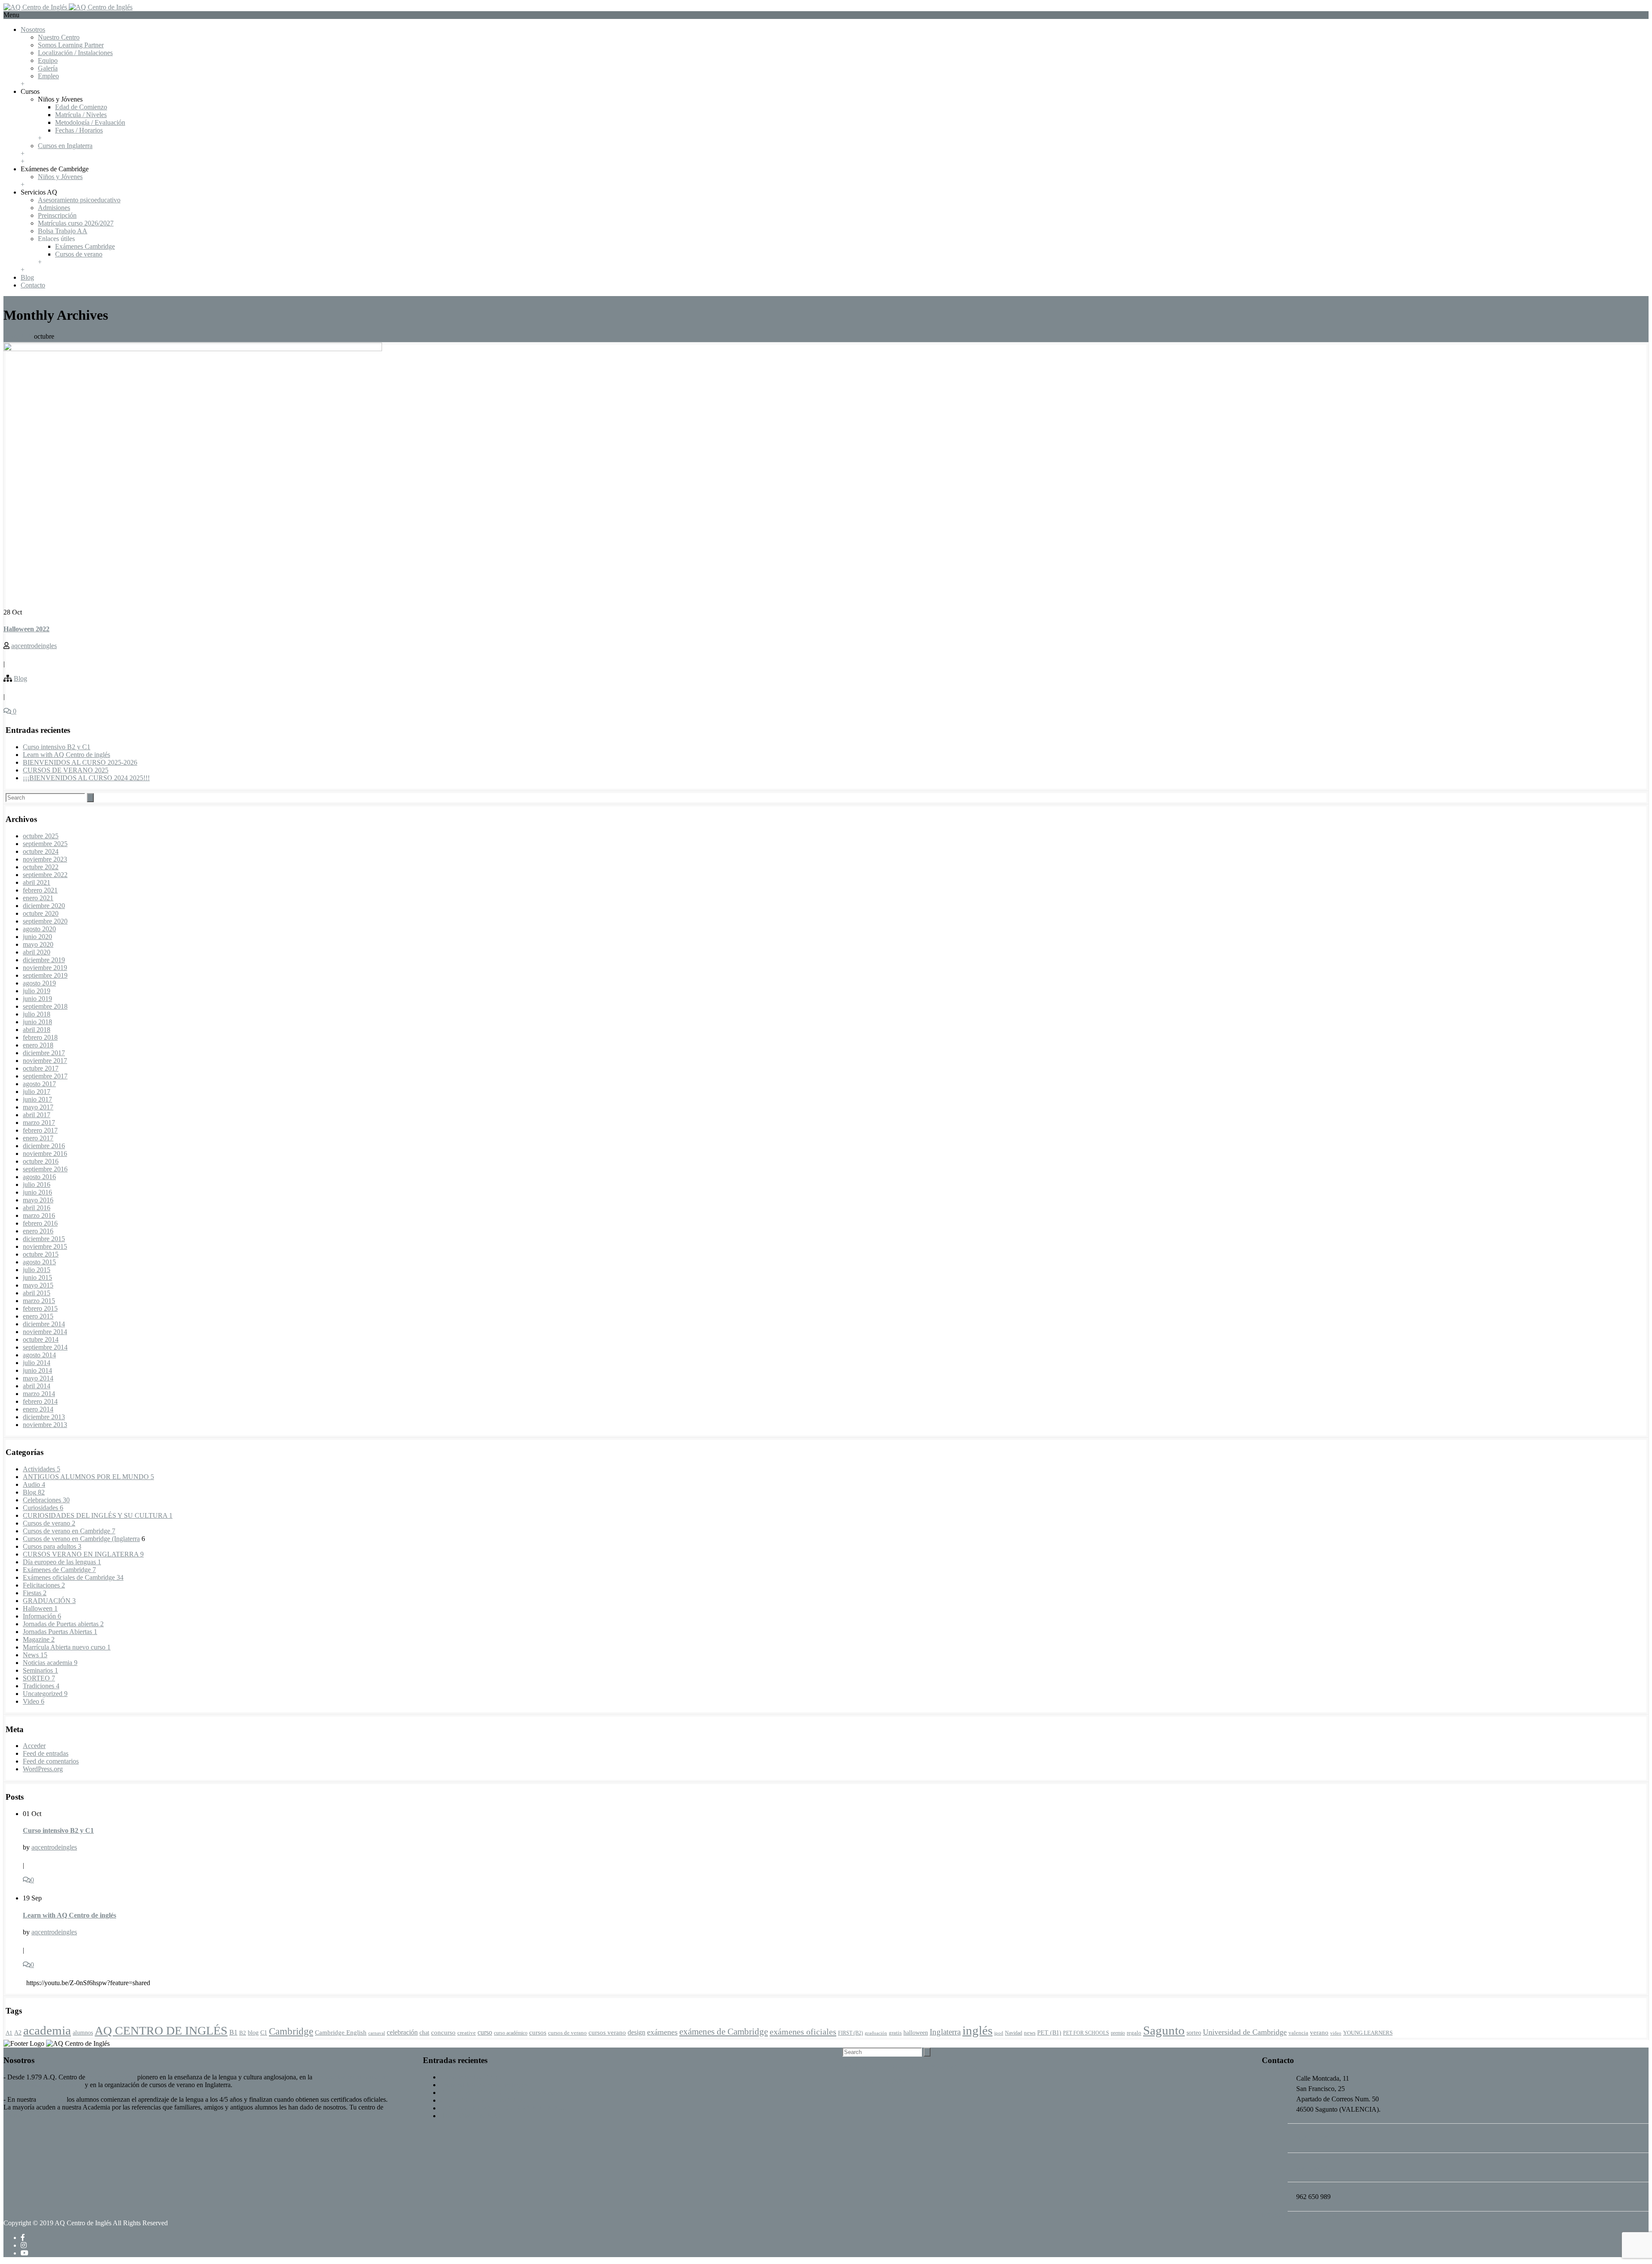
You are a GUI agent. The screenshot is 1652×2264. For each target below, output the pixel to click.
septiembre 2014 (45, 1347)
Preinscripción (57, 215)
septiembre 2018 (45, 1006)
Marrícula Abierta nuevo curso (67, 1647)
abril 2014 (37, 1386)
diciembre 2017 (44, 1053)
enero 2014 (38, 1409)
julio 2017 (37, 1092)
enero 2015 (38, 1316)
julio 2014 (37, 1363)
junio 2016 (37, 1192)
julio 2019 (37, 991)
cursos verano (607, 2032)
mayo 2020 (38, 944)
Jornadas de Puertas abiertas (63, 1624)
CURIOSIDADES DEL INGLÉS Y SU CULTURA (98, 1515)
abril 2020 (37, 952)
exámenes (662, 2032)
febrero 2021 (40, 890)
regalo (1134, 2033)
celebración (402, 2032)
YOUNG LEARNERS (1368, 2033)
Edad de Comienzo (81, 107)
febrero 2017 (40, 1130)
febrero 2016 (40, 1223)
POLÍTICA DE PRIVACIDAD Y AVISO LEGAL (912, 2067)
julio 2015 (37, 1270)
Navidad (1014, 2033)
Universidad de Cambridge (1245, 2032)
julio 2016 (37, 1185)
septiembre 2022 (45, 875)
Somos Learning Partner (71, 45)
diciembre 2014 (44, 1324)
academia (47, 2030)
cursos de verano (567, 2033)
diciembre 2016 (44, 1146)
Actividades (42, 1469)
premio (1118, 2033)
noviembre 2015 (45, 1246)
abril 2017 (37, 1115)
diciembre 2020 (44, 906)
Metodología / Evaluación (90, 122)
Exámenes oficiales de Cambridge (73, 1577)
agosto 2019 (39, 983)
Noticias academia (50, 1663)
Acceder (34, 1746)
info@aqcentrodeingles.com (1300, 2215)
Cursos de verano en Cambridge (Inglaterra (81, 1539)
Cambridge (291, 2031)
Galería (48, 68)
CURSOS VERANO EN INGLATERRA (83, 1554)
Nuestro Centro (59, 37)
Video (34, 1701)
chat (424, 2033)
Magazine (39, 1639)
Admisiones (54, 208)
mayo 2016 (38, 1200)
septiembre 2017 (45, 1076)
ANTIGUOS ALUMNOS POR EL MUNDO (88, 1477)
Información (42, 1616)
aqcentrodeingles (34, 646)
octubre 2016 (41, 1161)
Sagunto (1164, 2030)
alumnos (83, 2033)
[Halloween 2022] (193, 349)
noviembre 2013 (45, 1425)
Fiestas (35, 1593)
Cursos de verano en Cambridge (69, 1531)
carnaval (377, 2033)
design (636, 2032)
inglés (977, 2030)
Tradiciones (41, 1686)
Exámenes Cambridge (85, 246)
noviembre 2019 (45, 968)
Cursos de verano (79, 254)
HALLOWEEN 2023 (470, 2116)
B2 (243, 2033)
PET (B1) (1049, 2033)
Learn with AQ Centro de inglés (66, 755)
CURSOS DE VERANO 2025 (66, 770)
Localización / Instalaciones (75, 53)
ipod (999, 2033)
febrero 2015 (40, 1308)
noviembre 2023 (45, 859)
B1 (233, 2032)
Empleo (48, 76)
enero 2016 (38, 1231)
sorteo (1194, 2033)
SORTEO (39, 1678)
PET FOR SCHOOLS (1086, 2033)
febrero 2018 (40, 1037)
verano (1319, 2032)
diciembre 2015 (44, 1239)
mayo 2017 (38, 1107)
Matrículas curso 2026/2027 (76, 223)
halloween (916, 2033)
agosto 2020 (39, 929)
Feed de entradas (46, 1753)
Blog (27, 277)
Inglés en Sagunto (111, 2077)
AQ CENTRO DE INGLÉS (161, 2031)
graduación (876, 2033)
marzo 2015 (39, 1301)
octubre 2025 (41, 836)
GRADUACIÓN (49, 1601)
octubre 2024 (41, 851)
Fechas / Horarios (79, 130)
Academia (51, 2099)
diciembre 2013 (44, 1417)
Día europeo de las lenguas (62, 1562)
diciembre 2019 (44, 960)
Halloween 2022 (26, 629)
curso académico (511, 2033)
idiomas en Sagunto (30, 2115)
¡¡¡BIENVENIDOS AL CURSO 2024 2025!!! (86, 778)
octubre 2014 (41, 1339)
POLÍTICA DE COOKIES (880, 2082)
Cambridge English (341, 2032)
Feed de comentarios (51, 1761)
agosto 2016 (39, 1177)
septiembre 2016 (45, 1169)
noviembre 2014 (45, 1332)
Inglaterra (945, 2032)
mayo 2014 (38, 1378)
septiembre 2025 (45, 844)
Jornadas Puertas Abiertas (60, 1632)
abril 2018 (37, 1030)
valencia (1298, 2033)
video (1336, 2033)
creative (467, 2033)
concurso (443, 2032)
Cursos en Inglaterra (65, 146)
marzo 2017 (39, 1123)
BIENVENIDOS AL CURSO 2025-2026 (80, 762)
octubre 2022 (41, 867)
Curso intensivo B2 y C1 (57, 747)
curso (485, 2032)
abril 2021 (37, 882)
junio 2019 (37, 999)
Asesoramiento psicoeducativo (79, 200)
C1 (264, 2033)
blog (253, 2033)
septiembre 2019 (45, 975)
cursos (538, 2032)
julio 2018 (37, 1014)
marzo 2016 (39, 1215)
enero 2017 (38, 1138)
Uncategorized (45, 1694)
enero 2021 (38, 898)
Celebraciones (46, 1500)
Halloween (40, 1608)
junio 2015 (37, 1277)
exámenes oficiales (803, 2032)
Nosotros (33, 29)
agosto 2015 (39, 1262)
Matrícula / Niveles (81, 115)
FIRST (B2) (851, 2033)
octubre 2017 (41, 1068)
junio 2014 (37, 1370)
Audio (34, 1484)
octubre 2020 (41, 913)
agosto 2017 (39, 1084)
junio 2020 (37, 937)
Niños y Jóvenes (60, 177)
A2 (18, 2033)
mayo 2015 (38, 1285)
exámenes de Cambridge (724, 2032)
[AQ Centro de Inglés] (68, 7)
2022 (27, 336)
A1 (9, 2033)
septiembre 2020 (45, 921)
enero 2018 (38, 1045)
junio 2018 (37, 1022)
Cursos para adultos (52, 1546)
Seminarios (40, 1670)
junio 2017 (37, 1099)
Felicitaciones (44, 1585)
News (35, 1655)
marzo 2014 (39, 1394)
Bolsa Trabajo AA (63, 231)
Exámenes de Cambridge (59, 1570)
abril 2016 (37, 1208)
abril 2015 (37, 1293)
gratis (895, 2033)
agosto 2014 (39, 1355)
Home (12, 336)
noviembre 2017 (45, 1061)
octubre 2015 (41, 1254)
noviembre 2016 (45, 1154)
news (1030, 2033)
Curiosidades (43, 1508)
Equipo (48, 60)
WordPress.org (43, 1769)
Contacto (33, 285)
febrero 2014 (40, 1401)
